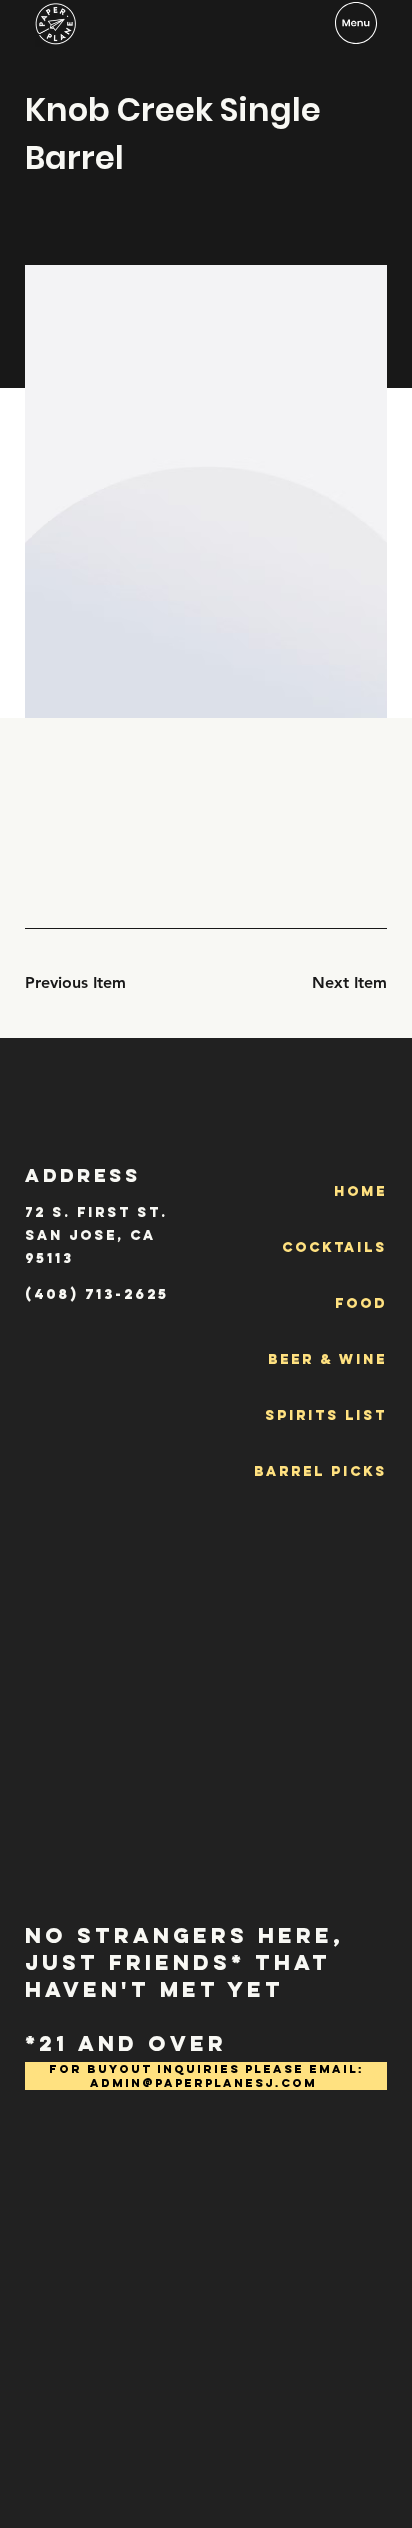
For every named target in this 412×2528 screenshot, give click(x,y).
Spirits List (326, 1415)
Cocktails (334, 1247)
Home (360, 1191)
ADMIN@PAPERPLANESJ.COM (203, 2083)
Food (361, 1303)
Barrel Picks (320, 1471)
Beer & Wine (327, 1359)
